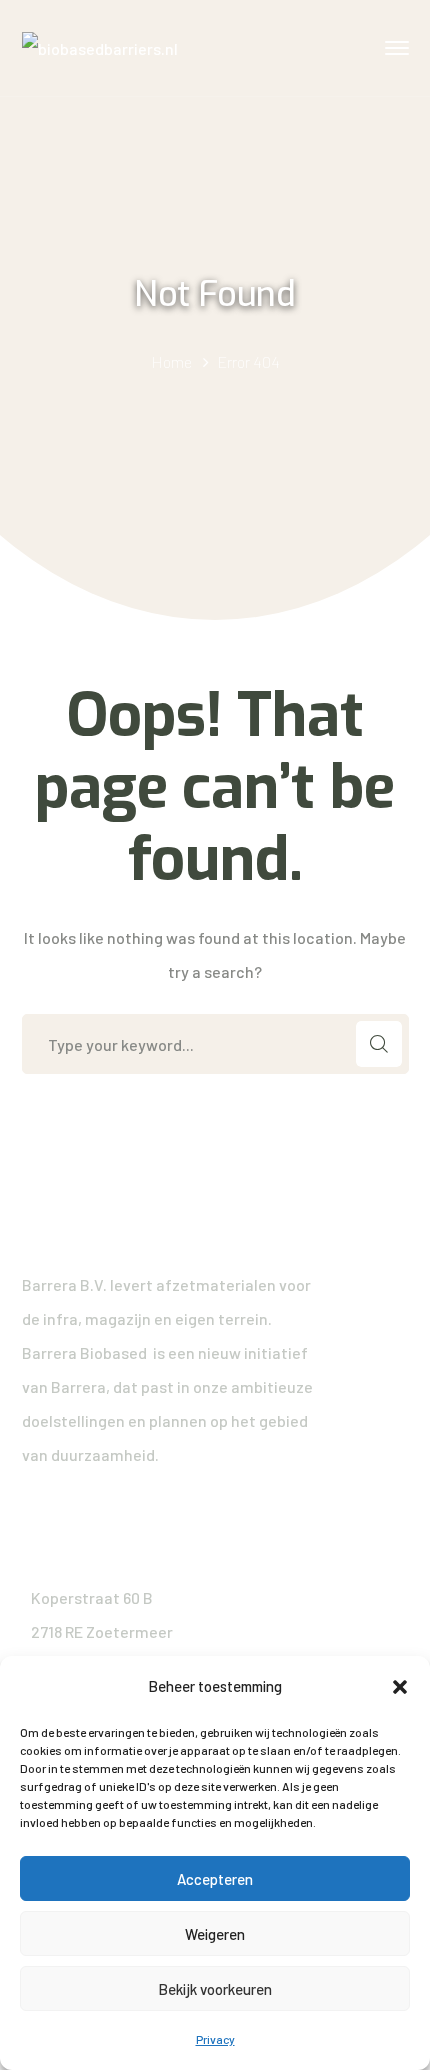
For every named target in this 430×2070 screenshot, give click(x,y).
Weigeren (215, 1934)
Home (171, 361)
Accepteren (215, 1879)
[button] (400, 1687)
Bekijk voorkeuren (215, 1989)
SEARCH (379, 1044)
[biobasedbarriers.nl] (100, 46)
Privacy (215, 2039)
